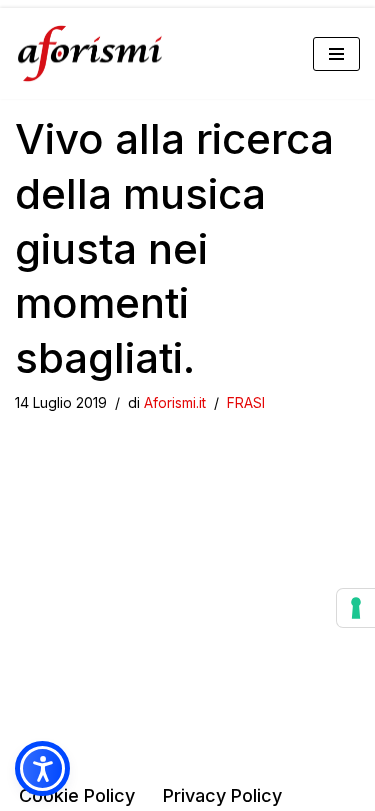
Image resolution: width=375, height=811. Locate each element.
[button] (42, 768)
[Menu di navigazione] (336, 54)
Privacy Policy (222, 795)
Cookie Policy (77, 795)
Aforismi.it (175, 402)
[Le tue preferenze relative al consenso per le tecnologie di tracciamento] (356, 608)
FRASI (246, 402)
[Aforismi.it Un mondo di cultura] (90, 53)
